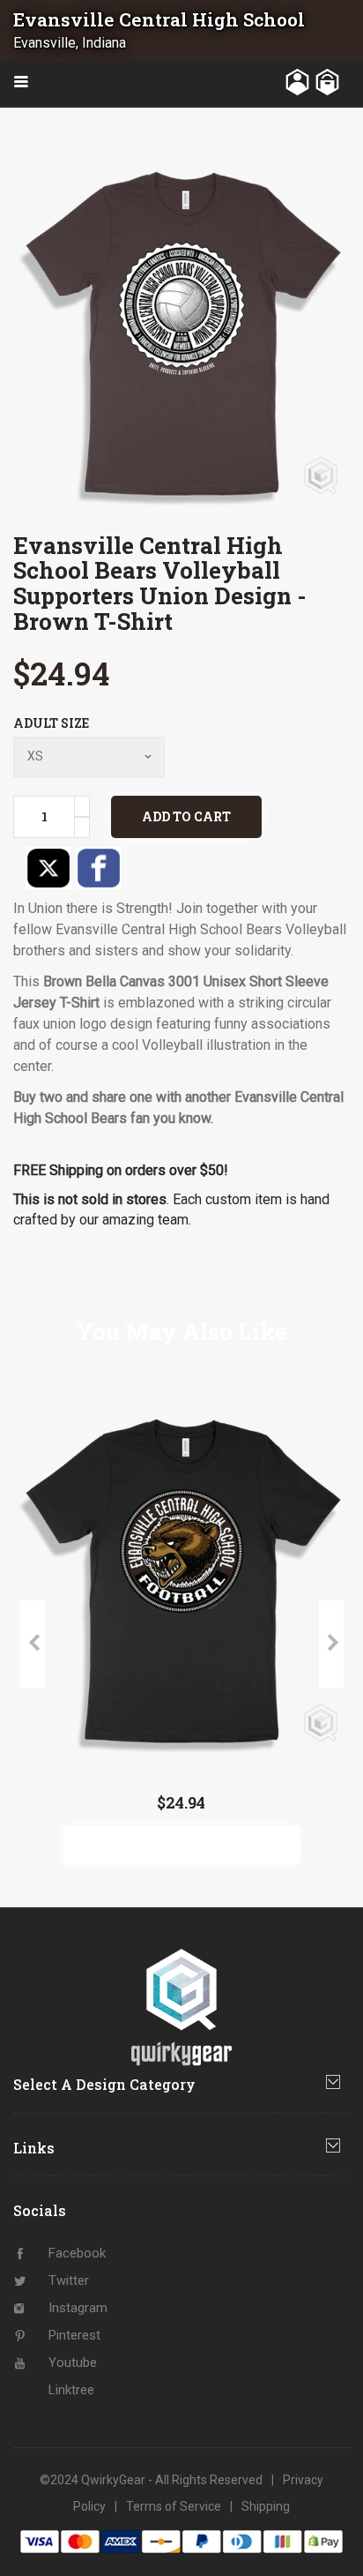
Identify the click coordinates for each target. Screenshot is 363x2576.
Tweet (48, 868)
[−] (82, 827)
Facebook (99, 868)
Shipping (266, 2506)
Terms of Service (174, 2506)
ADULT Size (51, 723)
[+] (82, 806)
